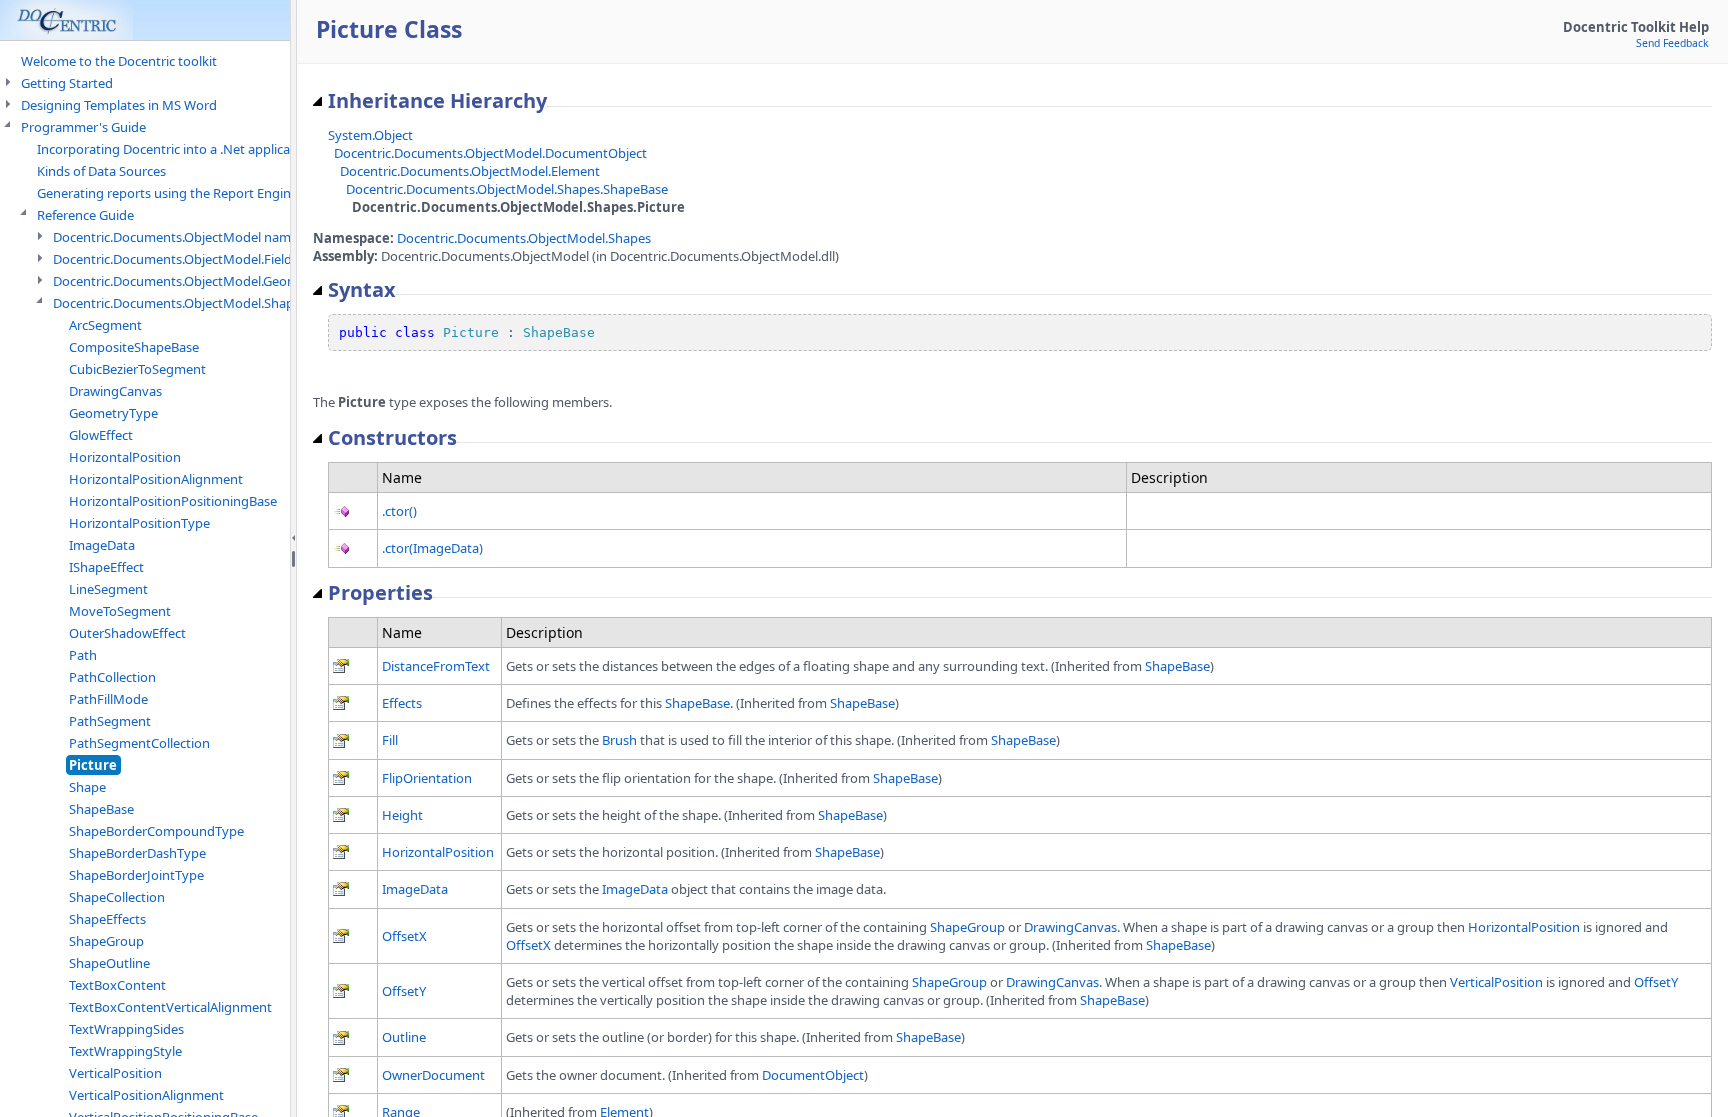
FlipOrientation (427, 778)
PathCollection (112, 677)
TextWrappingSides (126, 1029)
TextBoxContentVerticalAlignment (170, 1007)
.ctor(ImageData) (432, 548)
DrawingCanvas (115, 391)
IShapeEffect (106, 567)
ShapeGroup (106, 941)
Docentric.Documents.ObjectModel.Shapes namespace (215, 303)
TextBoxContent (117, 985)
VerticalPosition (115, 1073)
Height (402, 815)
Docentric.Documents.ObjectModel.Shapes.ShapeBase (507, 189)
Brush (619, 740)
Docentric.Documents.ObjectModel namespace (192, 237)
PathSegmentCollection (139, 743)
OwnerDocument (433, 1075)
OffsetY (404, 991)
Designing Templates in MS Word (119, 105)
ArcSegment (105, 325)
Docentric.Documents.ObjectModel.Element (470, 171)
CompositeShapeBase (134, 347)
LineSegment (108, 589)
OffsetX (404, 936)
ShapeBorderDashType (137, 853)
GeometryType (113, 413)
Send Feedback (1672, 43)
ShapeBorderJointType (136, 875)
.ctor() (399, 511)
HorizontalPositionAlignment (156, 479)
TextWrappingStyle (125, 1051)
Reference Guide (85, 215)
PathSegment (110, 721)
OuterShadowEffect (127, 633)
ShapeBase (101, 809)
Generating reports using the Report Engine (167, 193)
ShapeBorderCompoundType (156, 831)
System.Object (370, 135)
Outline (404, 1037)
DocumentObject (813, 1075)
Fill (390, 740)
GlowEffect (101, 435)
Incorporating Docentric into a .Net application (175, 149)
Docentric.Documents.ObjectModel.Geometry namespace (223, 281)
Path (83, 655)
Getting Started (67, 83)
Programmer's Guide (83, 127)
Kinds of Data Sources (101, 171)
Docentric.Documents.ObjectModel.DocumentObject (490, 153)
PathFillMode (108, 699)
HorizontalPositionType (139, 523)
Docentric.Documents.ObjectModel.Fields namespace (211, 259)
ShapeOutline (109, 963)
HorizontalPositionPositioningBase (173, 501)
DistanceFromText (436, 666)
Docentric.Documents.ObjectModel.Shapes (524, 238)
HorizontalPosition (125, 457)
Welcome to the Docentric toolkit (119, 61)
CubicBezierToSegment (137, 369)
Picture (93, 765)
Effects (402, 703)
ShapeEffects (107, 919)
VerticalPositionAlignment (146, 1095)
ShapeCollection (117, 897)
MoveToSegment (120, 611)
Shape (87, 787)
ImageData (102, 545)
